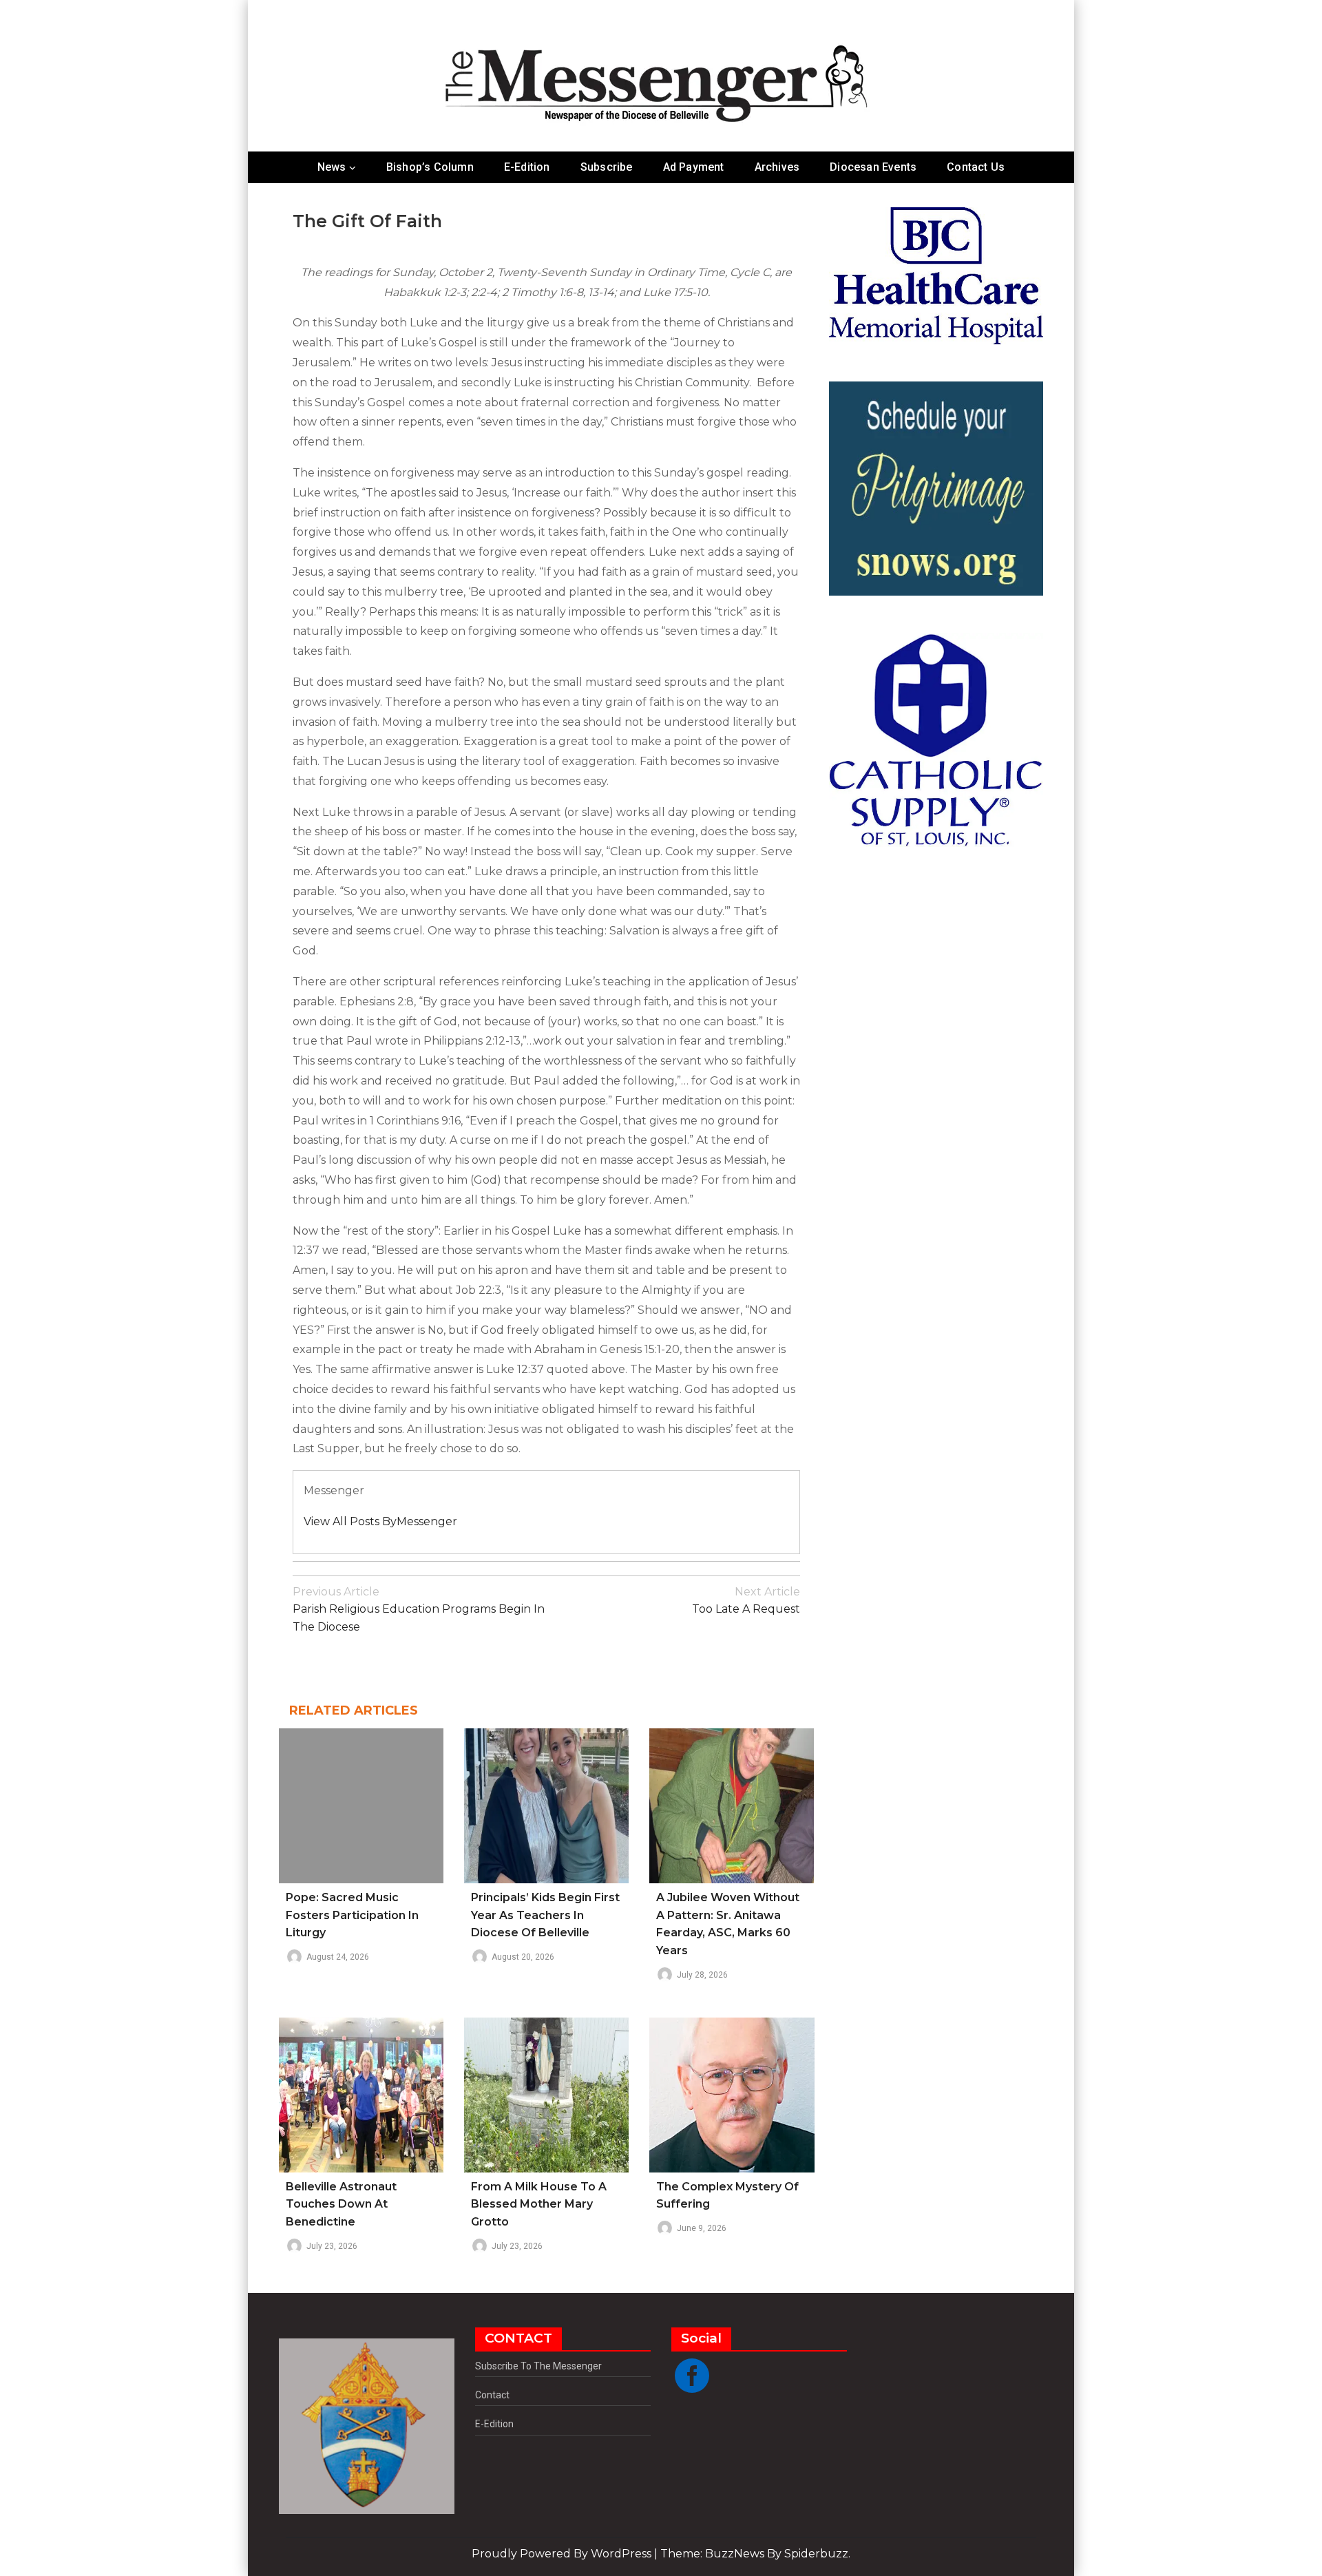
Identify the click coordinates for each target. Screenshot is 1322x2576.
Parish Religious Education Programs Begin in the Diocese (419, 1609)
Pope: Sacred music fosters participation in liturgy (352, 1915)
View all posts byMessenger (380, 1521)
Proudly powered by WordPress (563, 2554)
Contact (492, 2395)
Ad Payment (694, 167)
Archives (777, 167)
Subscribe (607, 167)
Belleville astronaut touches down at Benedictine (341, 2204)
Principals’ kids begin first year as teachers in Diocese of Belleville (545, 1915)
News (332, 167)
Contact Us (976, 167)
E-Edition (527, 167)
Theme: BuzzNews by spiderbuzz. (755, 2554)
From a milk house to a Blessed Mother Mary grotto (539, 2204)
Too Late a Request (746, 1601)
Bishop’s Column (430, 167)
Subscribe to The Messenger (538, 2366)
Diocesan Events (873, 167)
